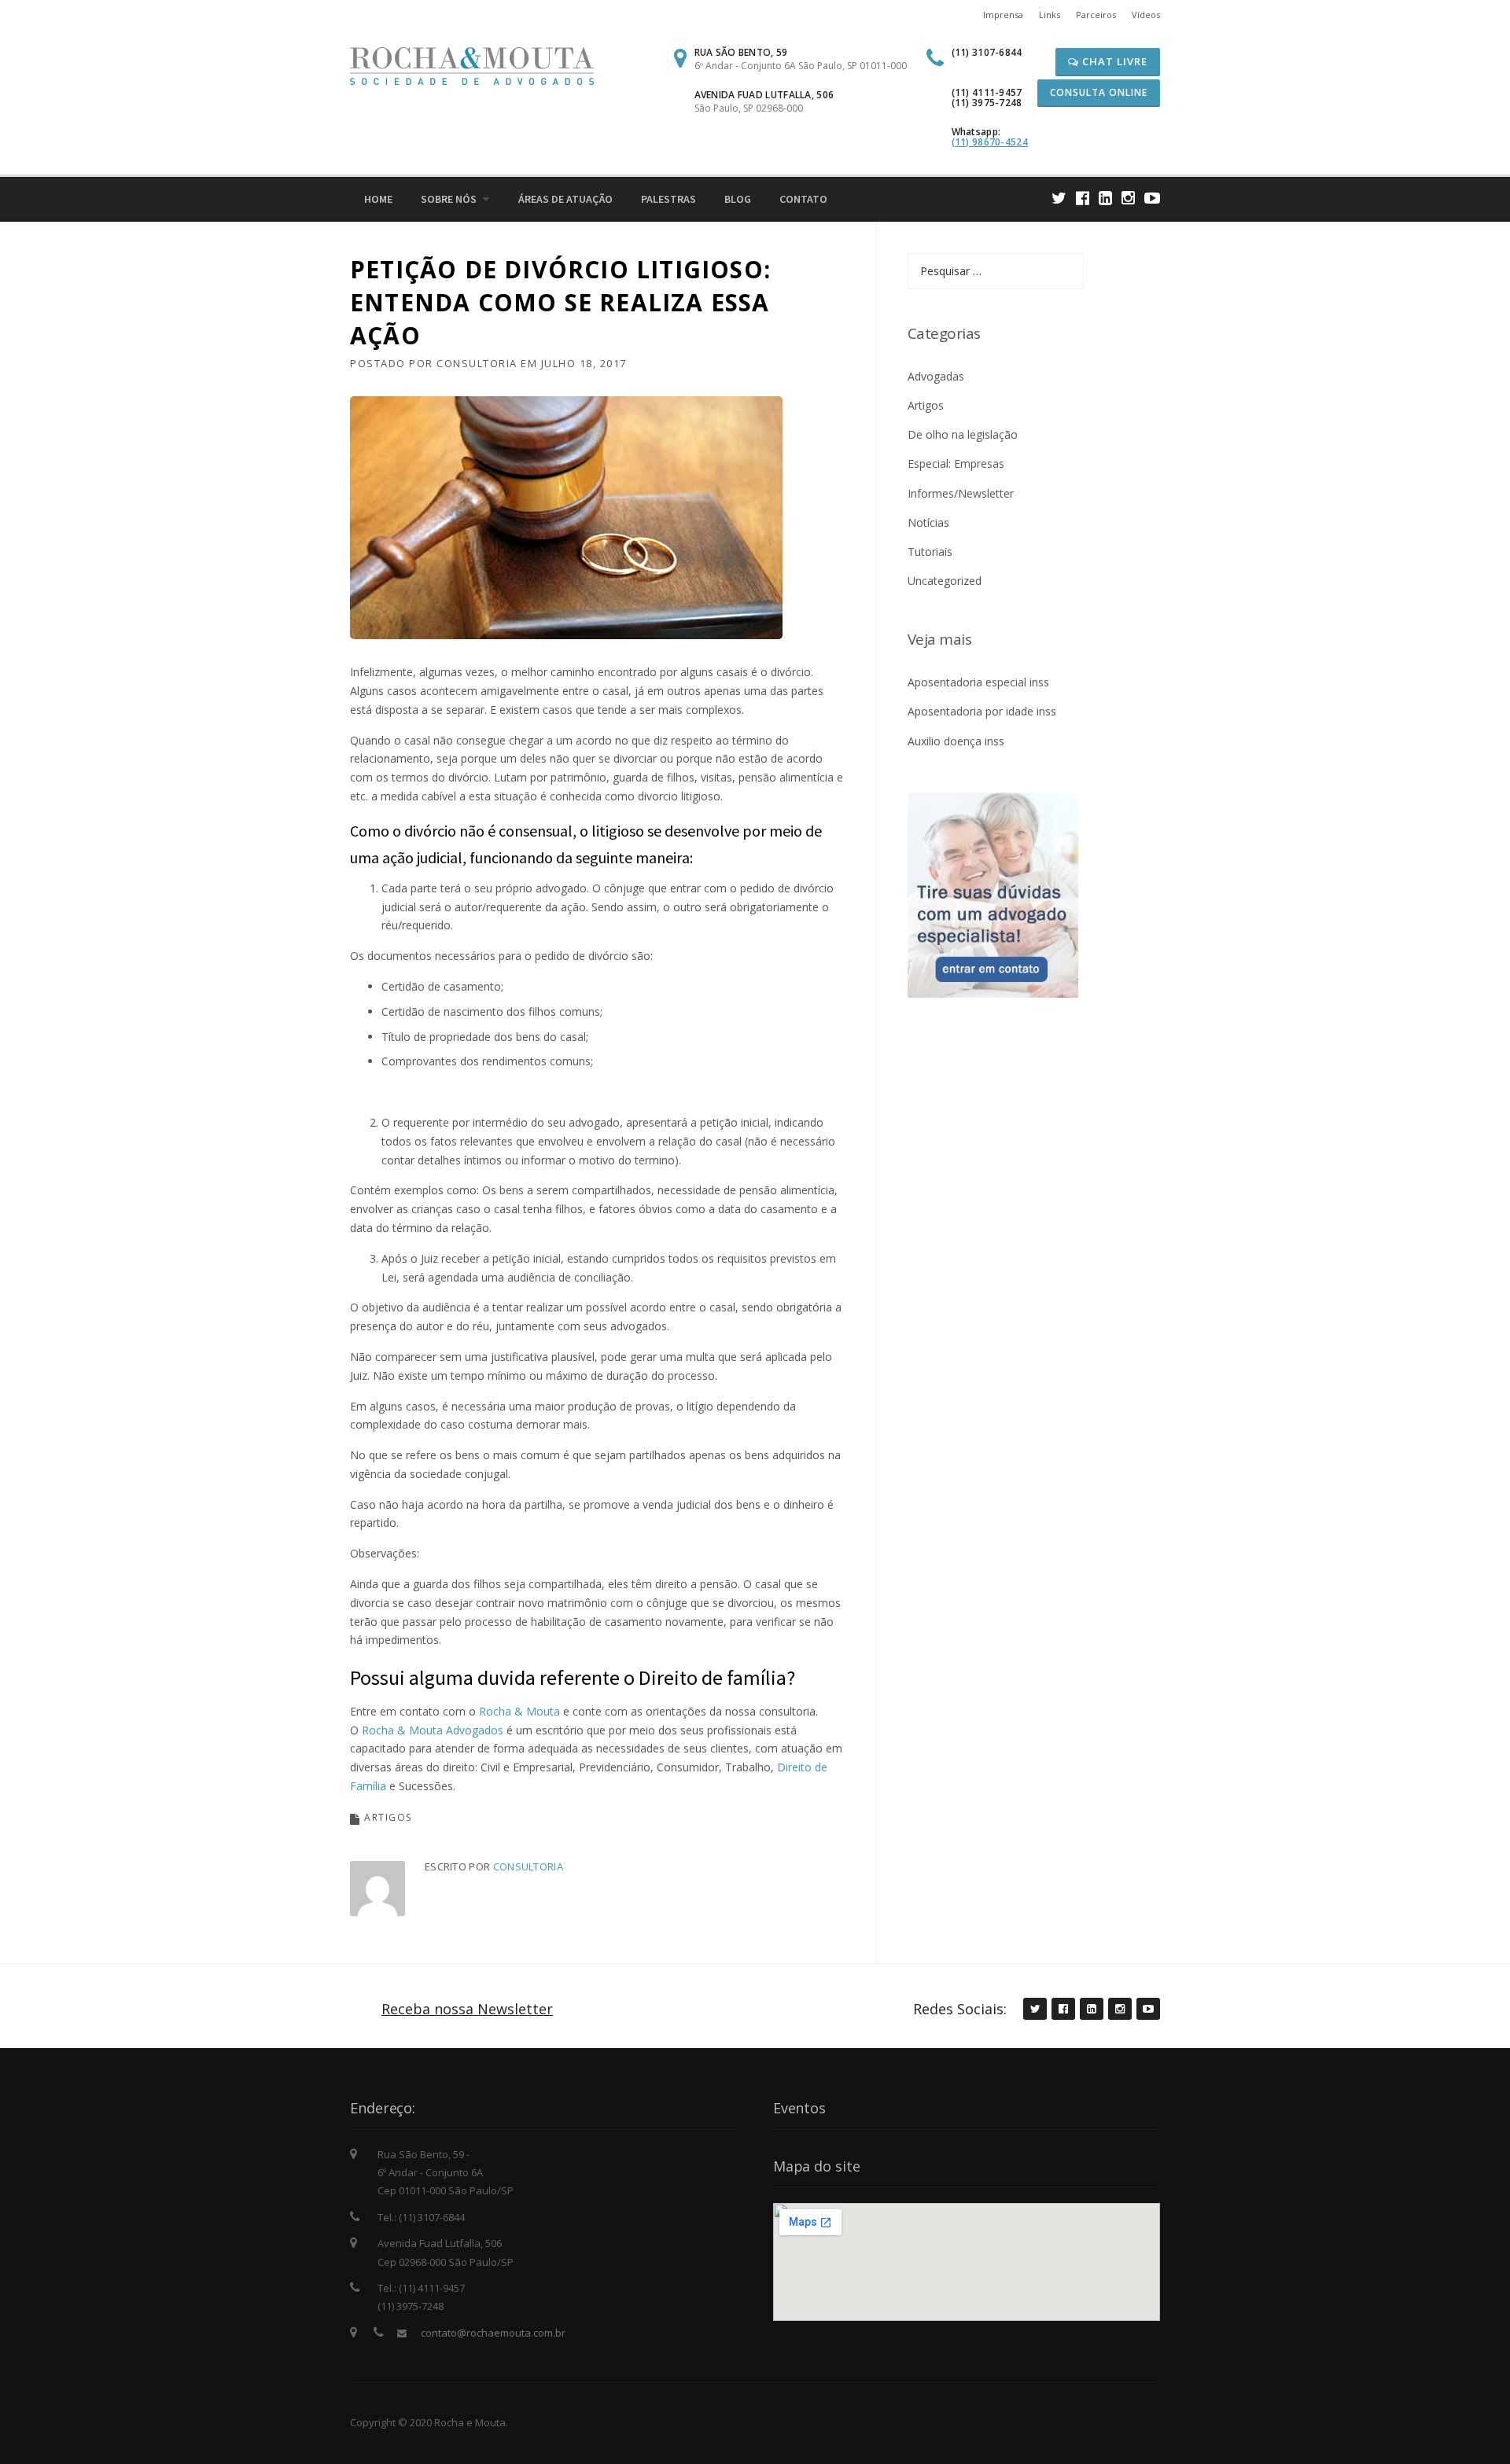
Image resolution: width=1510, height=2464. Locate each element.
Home (378, 199)
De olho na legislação (963, 434)
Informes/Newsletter (961, 493)
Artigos (388, 1817)
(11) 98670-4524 (990, 142)
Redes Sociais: (960, 2009)
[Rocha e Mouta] (472, 65)
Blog (738, 199)
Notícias (928, 522)
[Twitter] (1059, 198)
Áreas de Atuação (565, 199)
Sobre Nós (449, 199)
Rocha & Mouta (521, 1711)
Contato (803, 199)
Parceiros (1096, 15)
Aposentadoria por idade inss (982, 711)
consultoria (477, 363)
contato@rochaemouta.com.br (493, 2333)
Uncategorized (945, 581)
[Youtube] (1152, 198)
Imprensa (1003, 15)
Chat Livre (1113, 61)
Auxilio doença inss (956, 741)
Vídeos (1146, 15)
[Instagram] (1128, 198)
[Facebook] (1083, 198)
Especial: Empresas (956, 463)
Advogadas (936, 376)
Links (1050, 15)
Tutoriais (930, 552)
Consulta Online (1099, 92)
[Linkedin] (1105, 198)
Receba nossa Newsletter (467, 2009)
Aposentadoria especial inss (978, 682)
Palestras (668, 199)
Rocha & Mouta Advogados (433, 1730)
